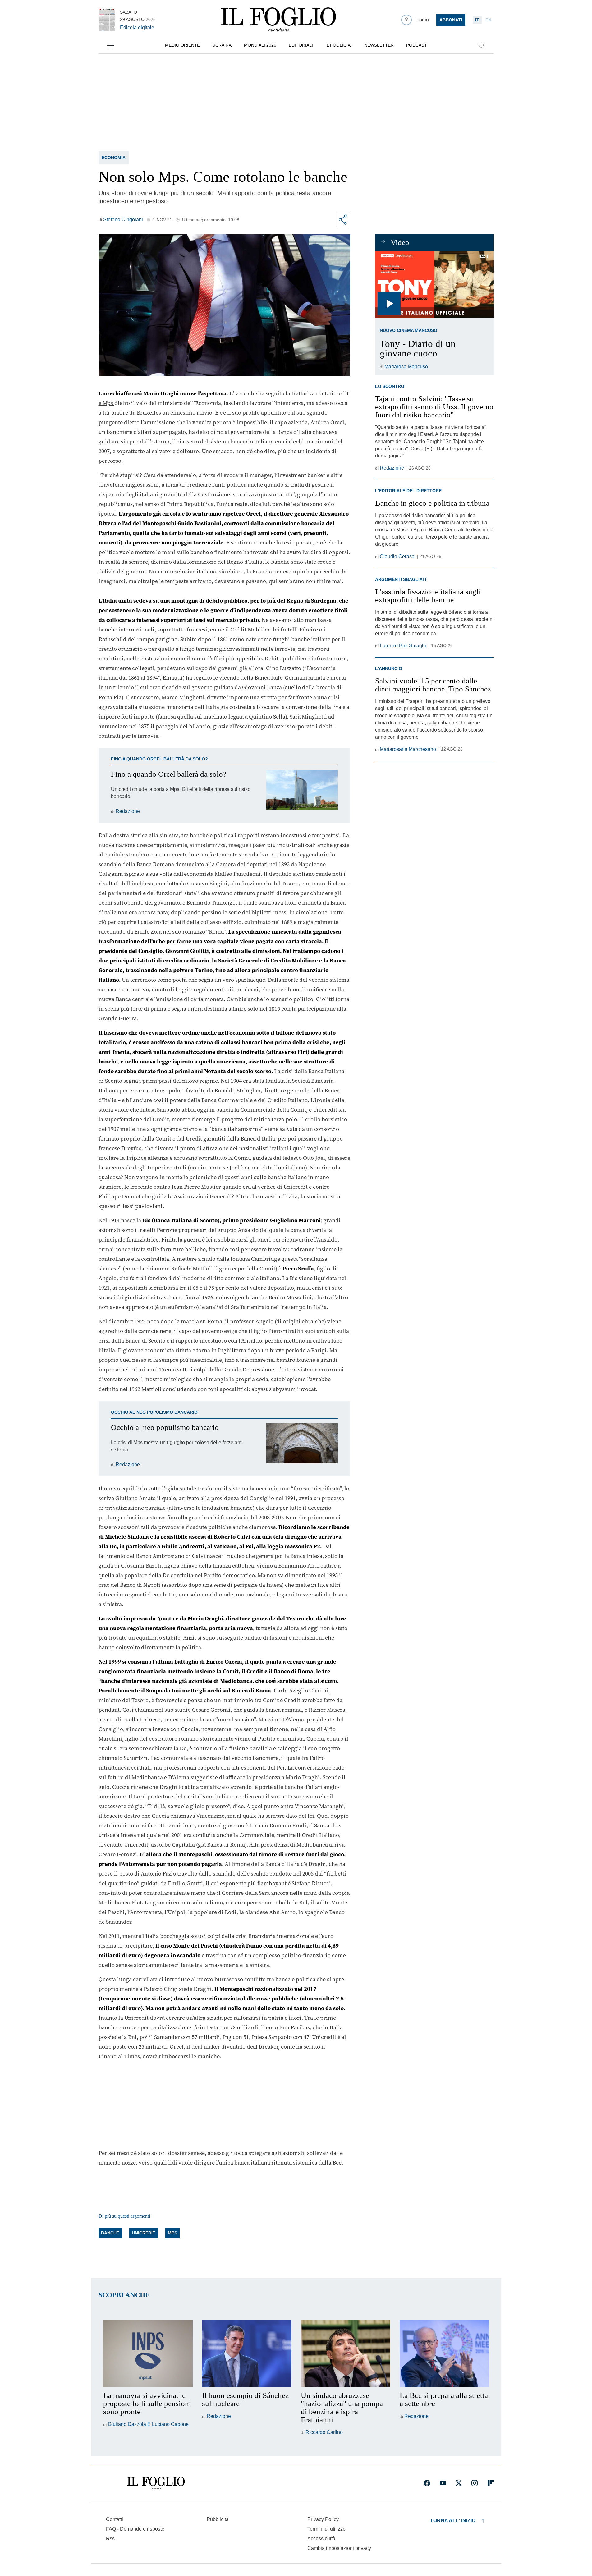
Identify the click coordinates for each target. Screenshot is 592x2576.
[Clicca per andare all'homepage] (156, 2483)
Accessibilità (321, 2539)
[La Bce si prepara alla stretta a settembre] (444, 2353)
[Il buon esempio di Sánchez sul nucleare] (247, 2353)
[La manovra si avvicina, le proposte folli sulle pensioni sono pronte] (148, 2353)
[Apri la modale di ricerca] (482, 45)
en (488, 20)
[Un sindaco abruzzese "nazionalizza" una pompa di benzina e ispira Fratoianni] (346, 2353)
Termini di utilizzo (326, 2529)
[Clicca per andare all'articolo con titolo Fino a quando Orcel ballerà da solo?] (302, 793)
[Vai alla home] (278, 20)
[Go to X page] (459, 2483)
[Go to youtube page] (443, 2483)
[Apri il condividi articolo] (343, 220)
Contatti (115, 2519)
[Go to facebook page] (427, 2483)
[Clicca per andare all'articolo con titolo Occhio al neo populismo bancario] (302, 1446)
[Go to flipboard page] (491, 2483)
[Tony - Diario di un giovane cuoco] (434, 285)
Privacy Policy (323, 2519)
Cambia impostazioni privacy (339, 2548)
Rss (110, 2539)
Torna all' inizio (453, 2521)
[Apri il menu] (111, 45)
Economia (114, 158)
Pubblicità (218, 2519)
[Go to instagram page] (475, 2483)
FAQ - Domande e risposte (135, 2529)
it (477, 20)
